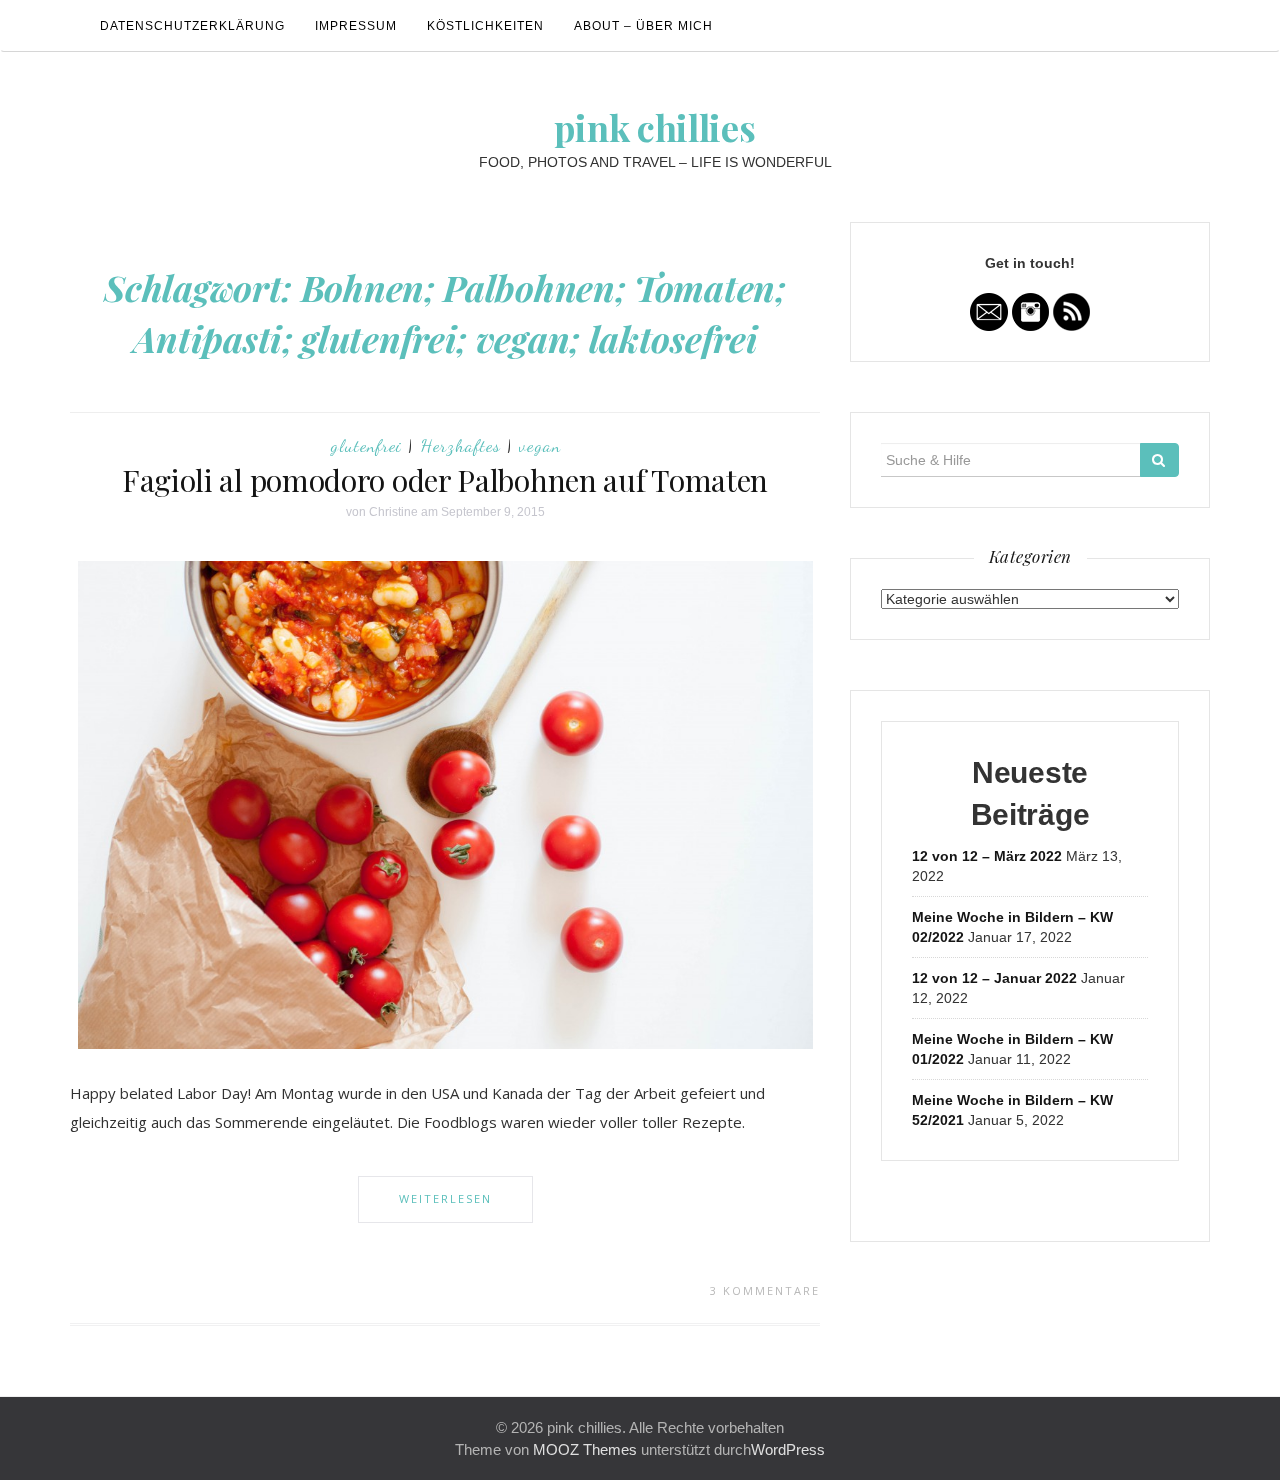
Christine (393, 512)
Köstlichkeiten (485, 26)
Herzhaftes (460, 445)
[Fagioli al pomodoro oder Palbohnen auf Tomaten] (445, 804)
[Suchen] (1159, 460)
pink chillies (654, 127)
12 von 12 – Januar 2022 (994, 978)
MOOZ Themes (585, 1449)
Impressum (356, 26)
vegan (540, 445)
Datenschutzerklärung (192, 26)
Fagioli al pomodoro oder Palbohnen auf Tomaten (445, 480)
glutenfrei (366, 445)
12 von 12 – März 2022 (987, 856)
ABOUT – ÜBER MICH (643, 26)
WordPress (788, 1449)
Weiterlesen (445, 1198)
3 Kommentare (765, 1290)
